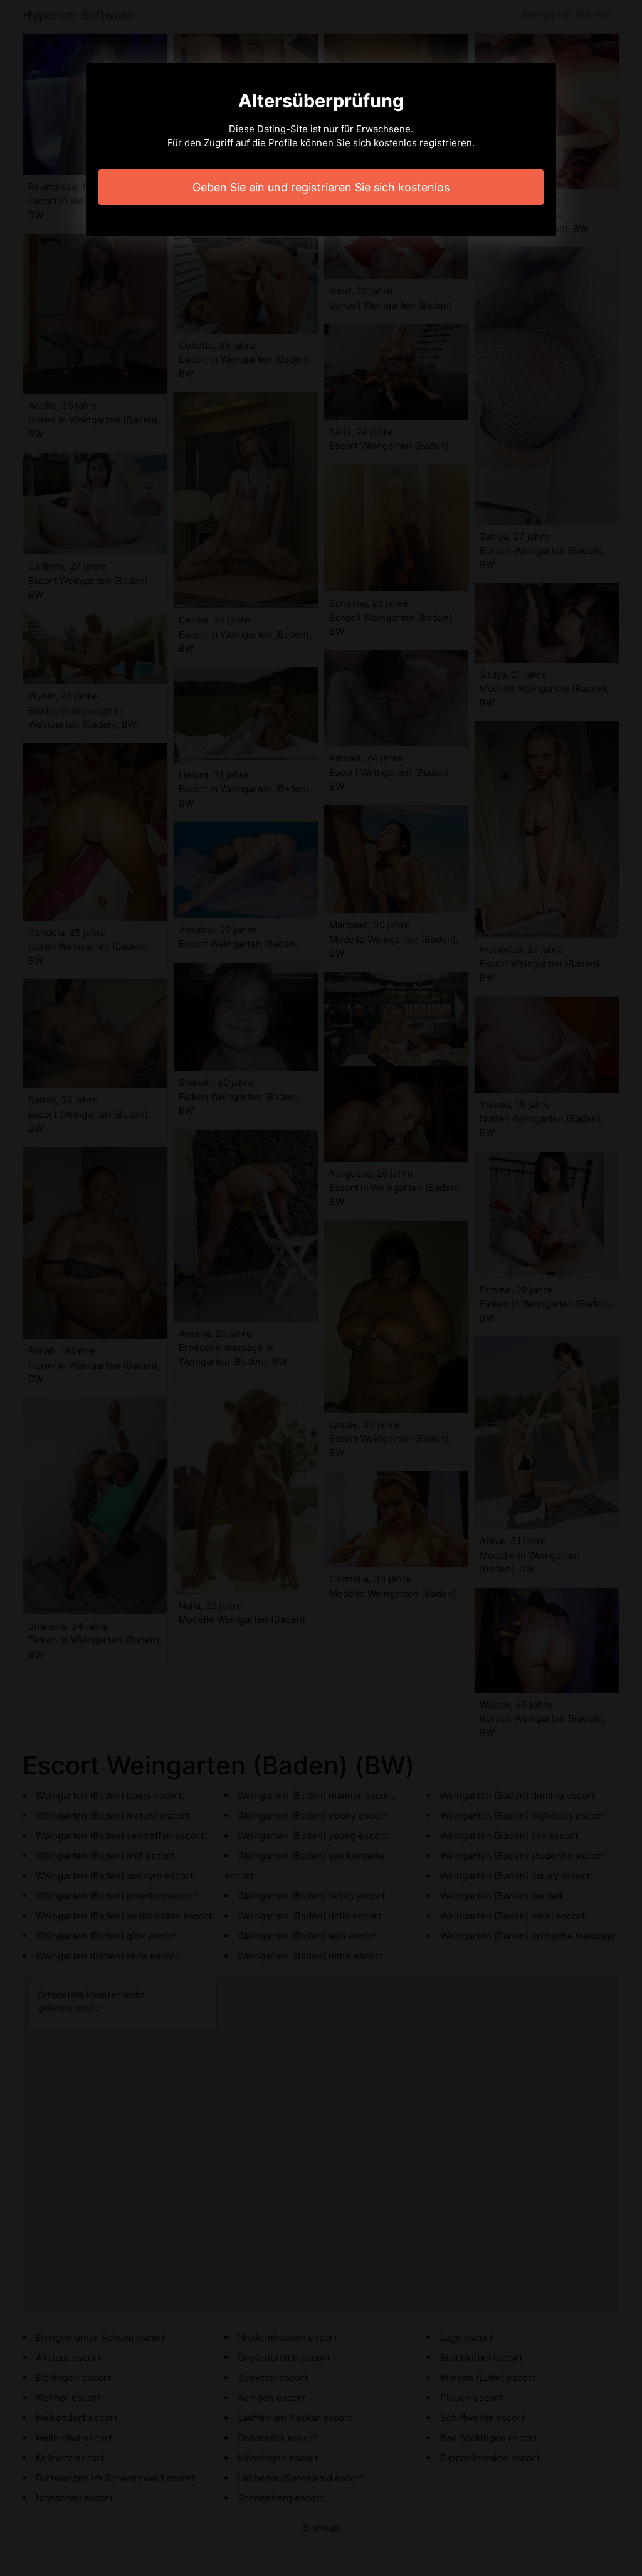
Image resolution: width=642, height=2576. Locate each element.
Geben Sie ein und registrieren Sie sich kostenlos (321, 187)
